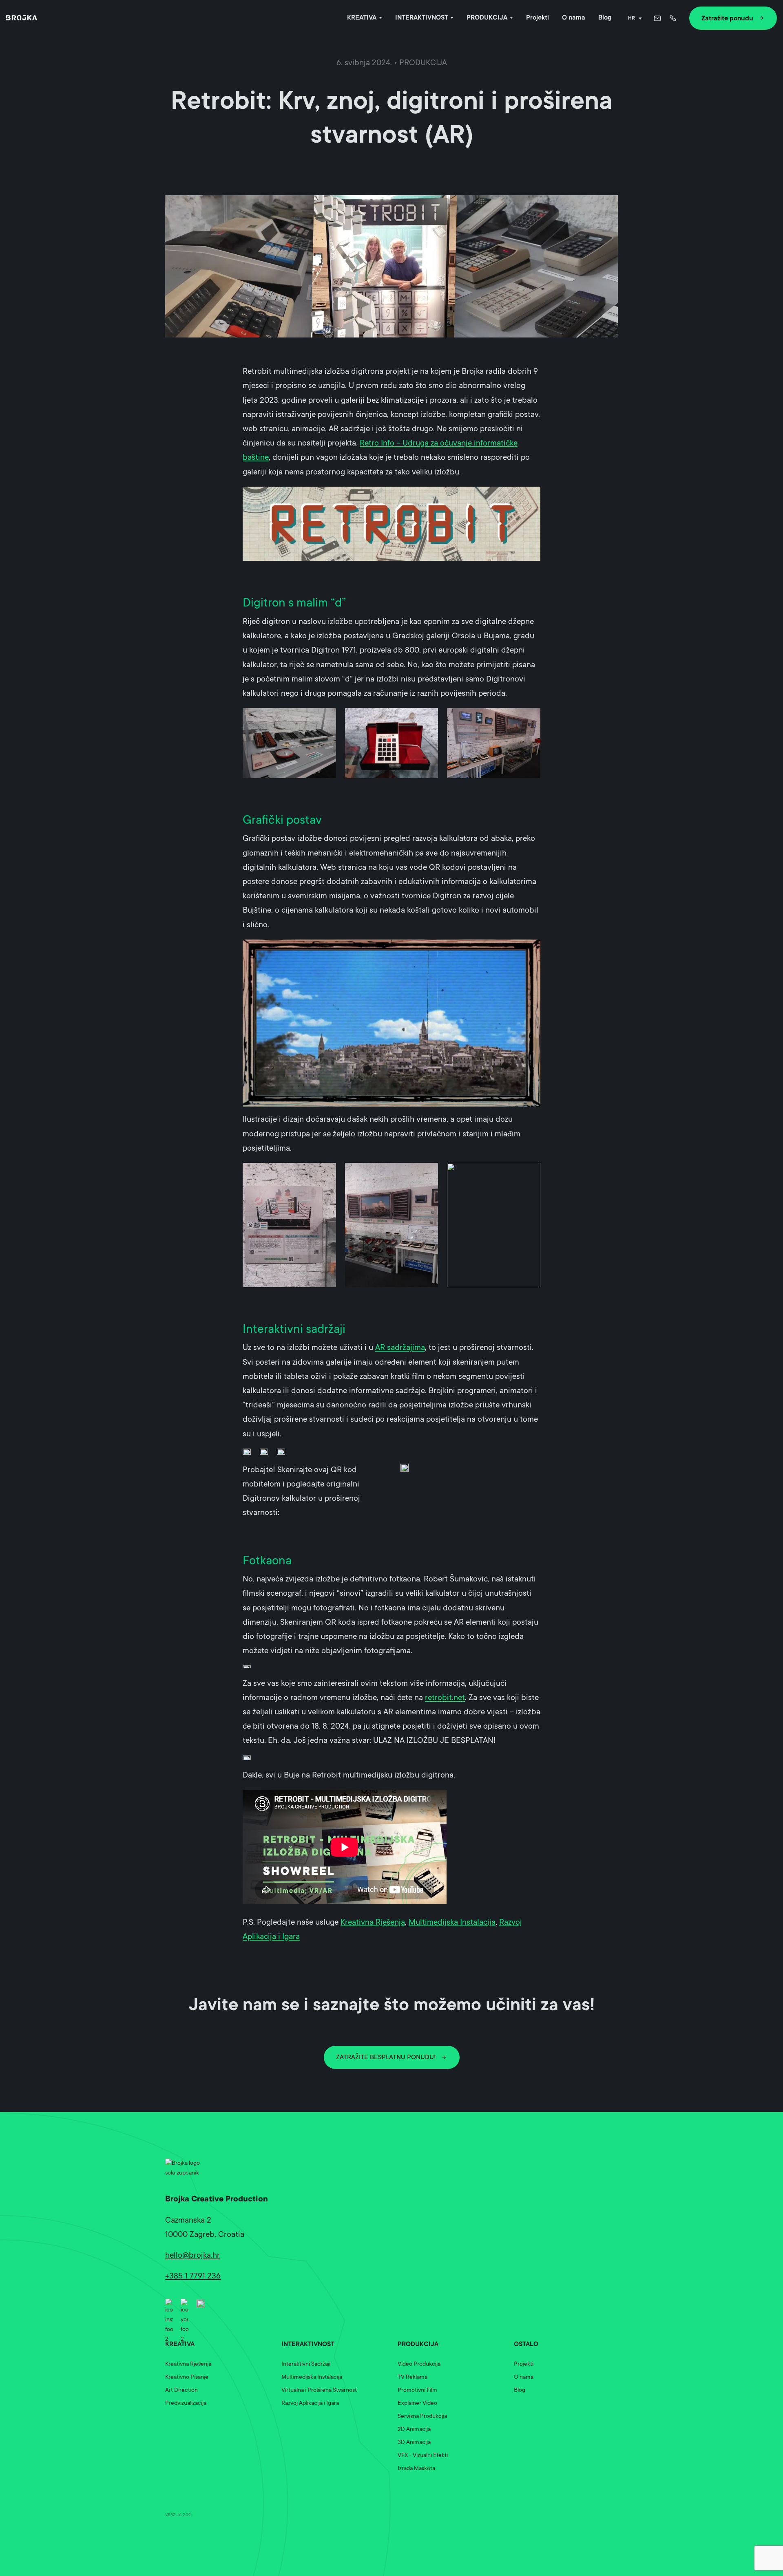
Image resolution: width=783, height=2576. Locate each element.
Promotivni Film (417, 2391)
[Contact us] (657, 18)
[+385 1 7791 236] (674, 18)
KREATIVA (362, 18)
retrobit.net (445, 1698)
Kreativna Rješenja (373, 1923)
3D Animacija (414, 2443)
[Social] (169, 2303)
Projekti (537, 18)
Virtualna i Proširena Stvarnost (319, 2391)
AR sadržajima (400, 1348)
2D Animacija (414, 2430)
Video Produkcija (419, 2364)
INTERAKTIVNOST (422, 18)
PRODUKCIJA (487, 18)
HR (631, 18)
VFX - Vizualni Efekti (423, 2456)
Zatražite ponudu (727, 19)
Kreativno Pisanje (187, 2378)
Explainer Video (417, 2404)
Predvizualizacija (186, 2404)
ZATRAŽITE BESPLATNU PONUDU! (386, 2058)
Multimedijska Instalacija (452, 1923)
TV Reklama (413, 2378)
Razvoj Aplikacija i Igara (310, 2404)
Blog (605, 18)
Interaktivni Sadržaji (306, 2364)
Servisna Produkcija (422, 2417)
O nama (574, 18)
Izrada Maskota (416, 2469)
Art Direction (181, 2391)
